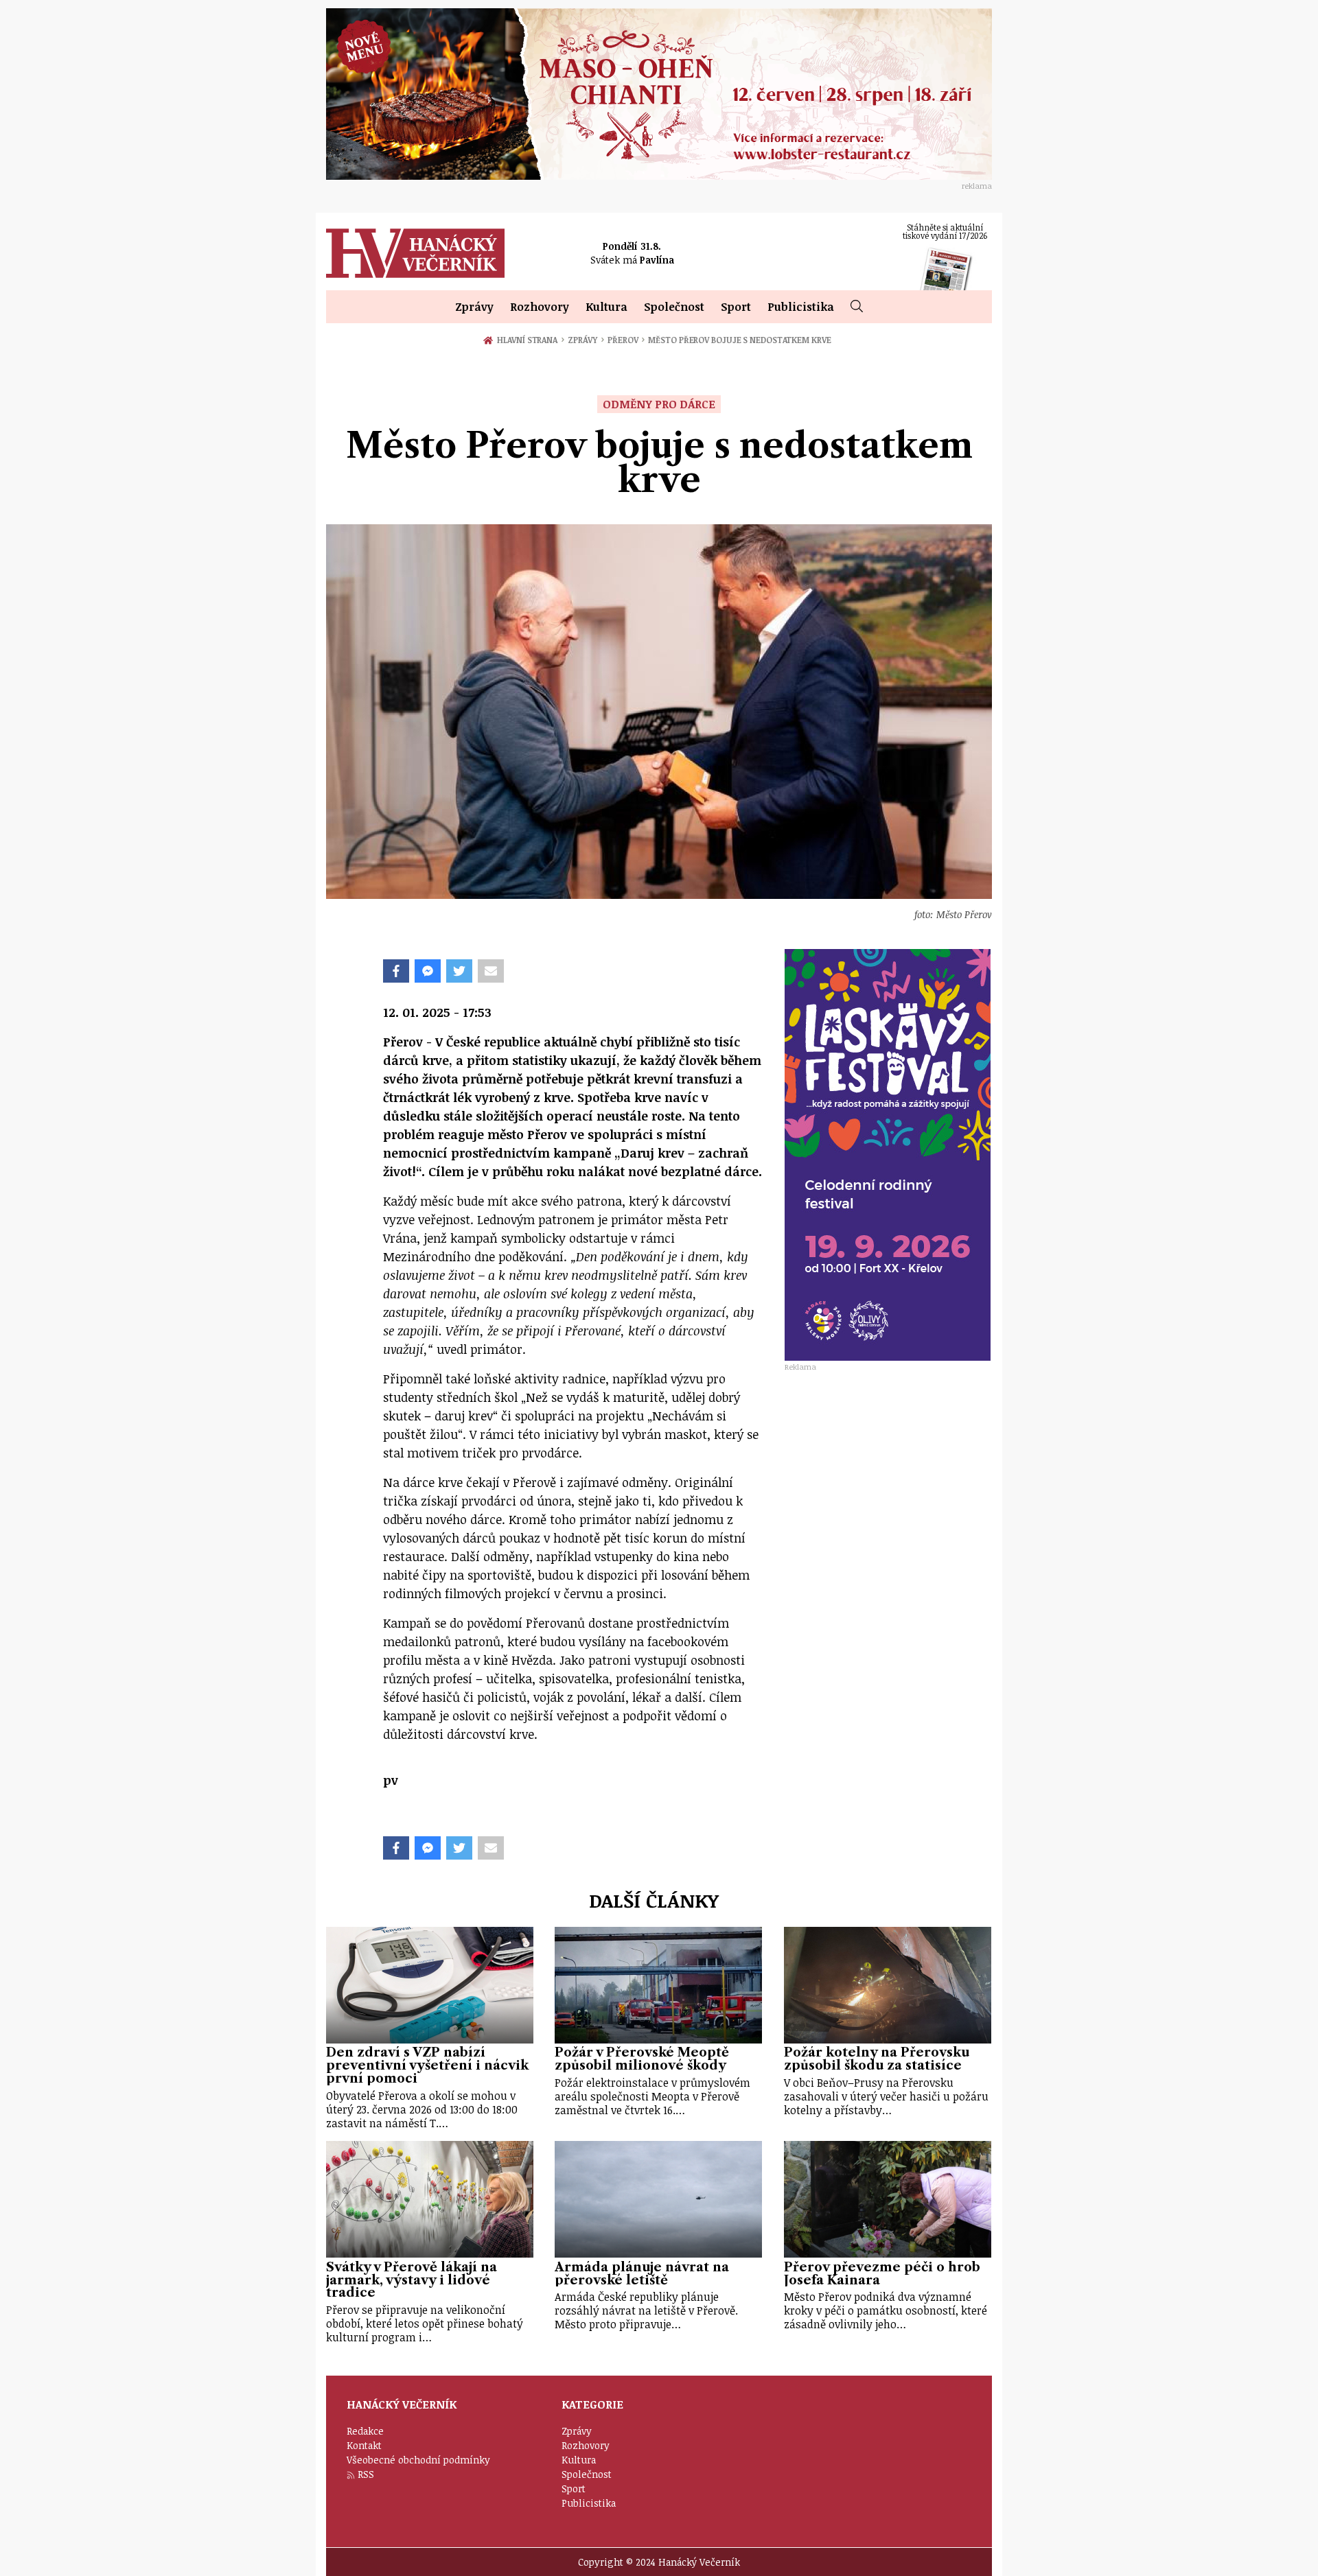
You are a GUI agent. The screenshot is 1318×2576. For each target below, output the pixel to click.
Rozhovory (540, 307)
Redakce (365, 2431)
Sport (736, 307)
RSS (366, 2474)
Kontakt (364, 2445)
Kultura (606, 307)
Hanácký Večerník (415, 253)
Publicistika (801, 307)
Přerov (626, 340)
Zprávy (474, 307)
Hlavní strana (529, 340)
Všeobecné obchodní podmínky (418, 2460)
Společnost (674, 307)
